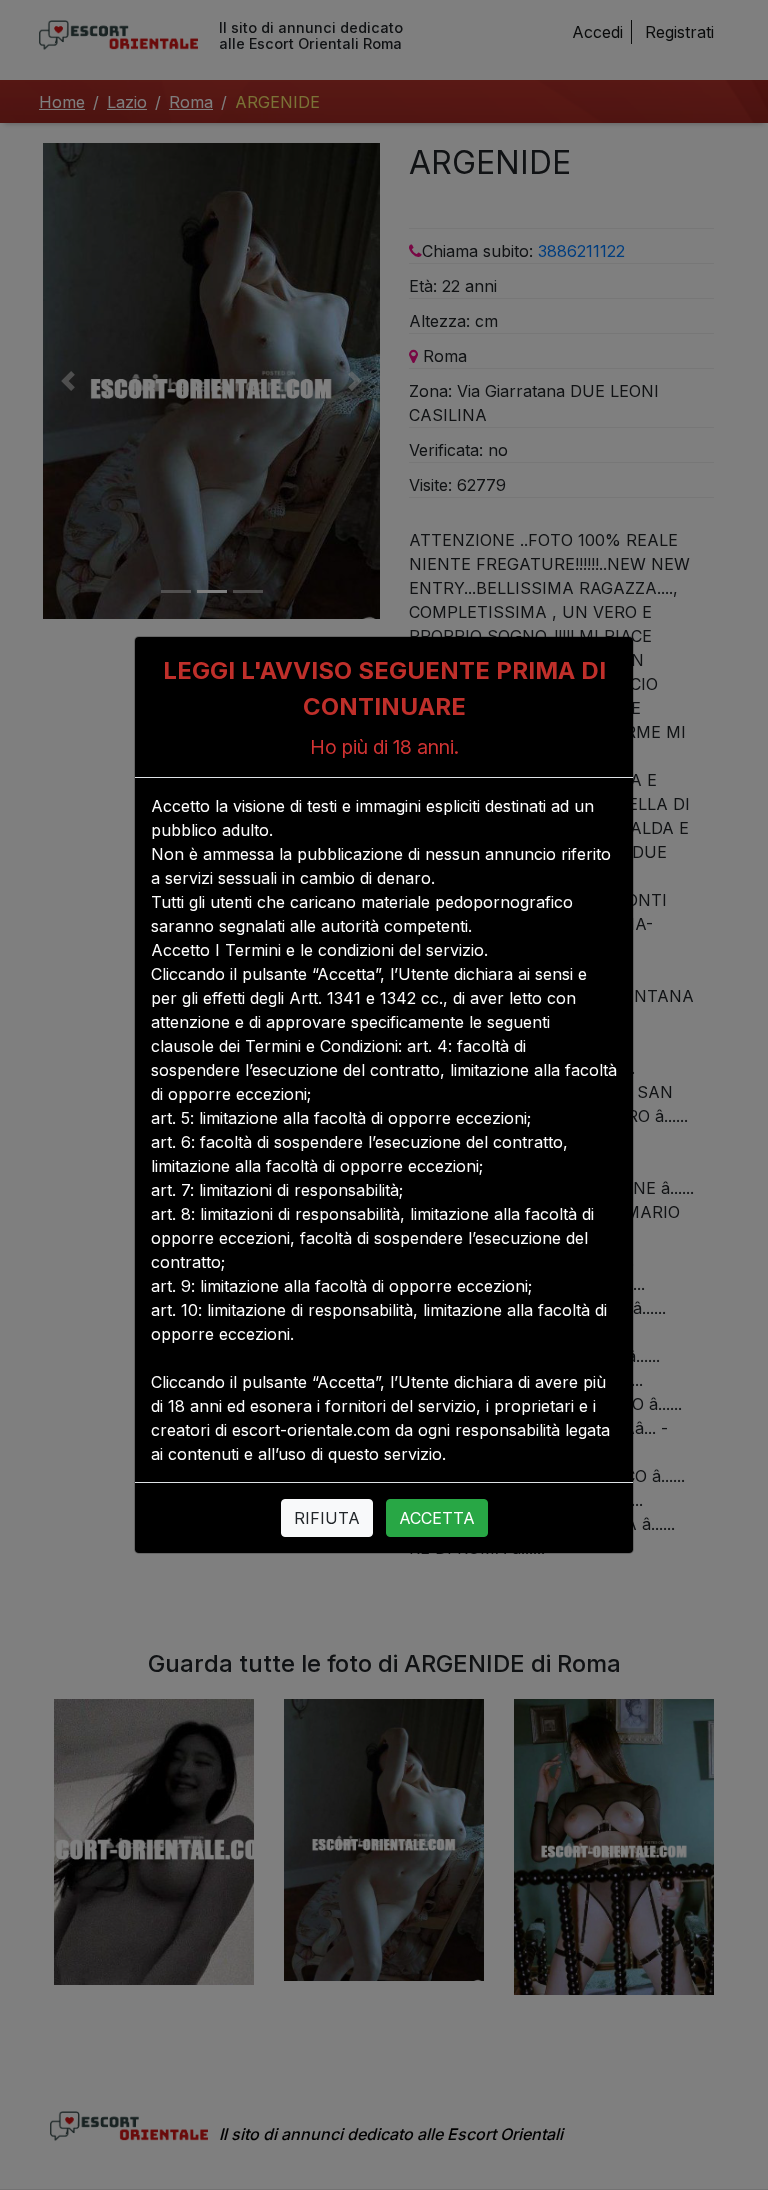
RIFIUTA (327, 1518)
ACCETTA (437, 1518)
